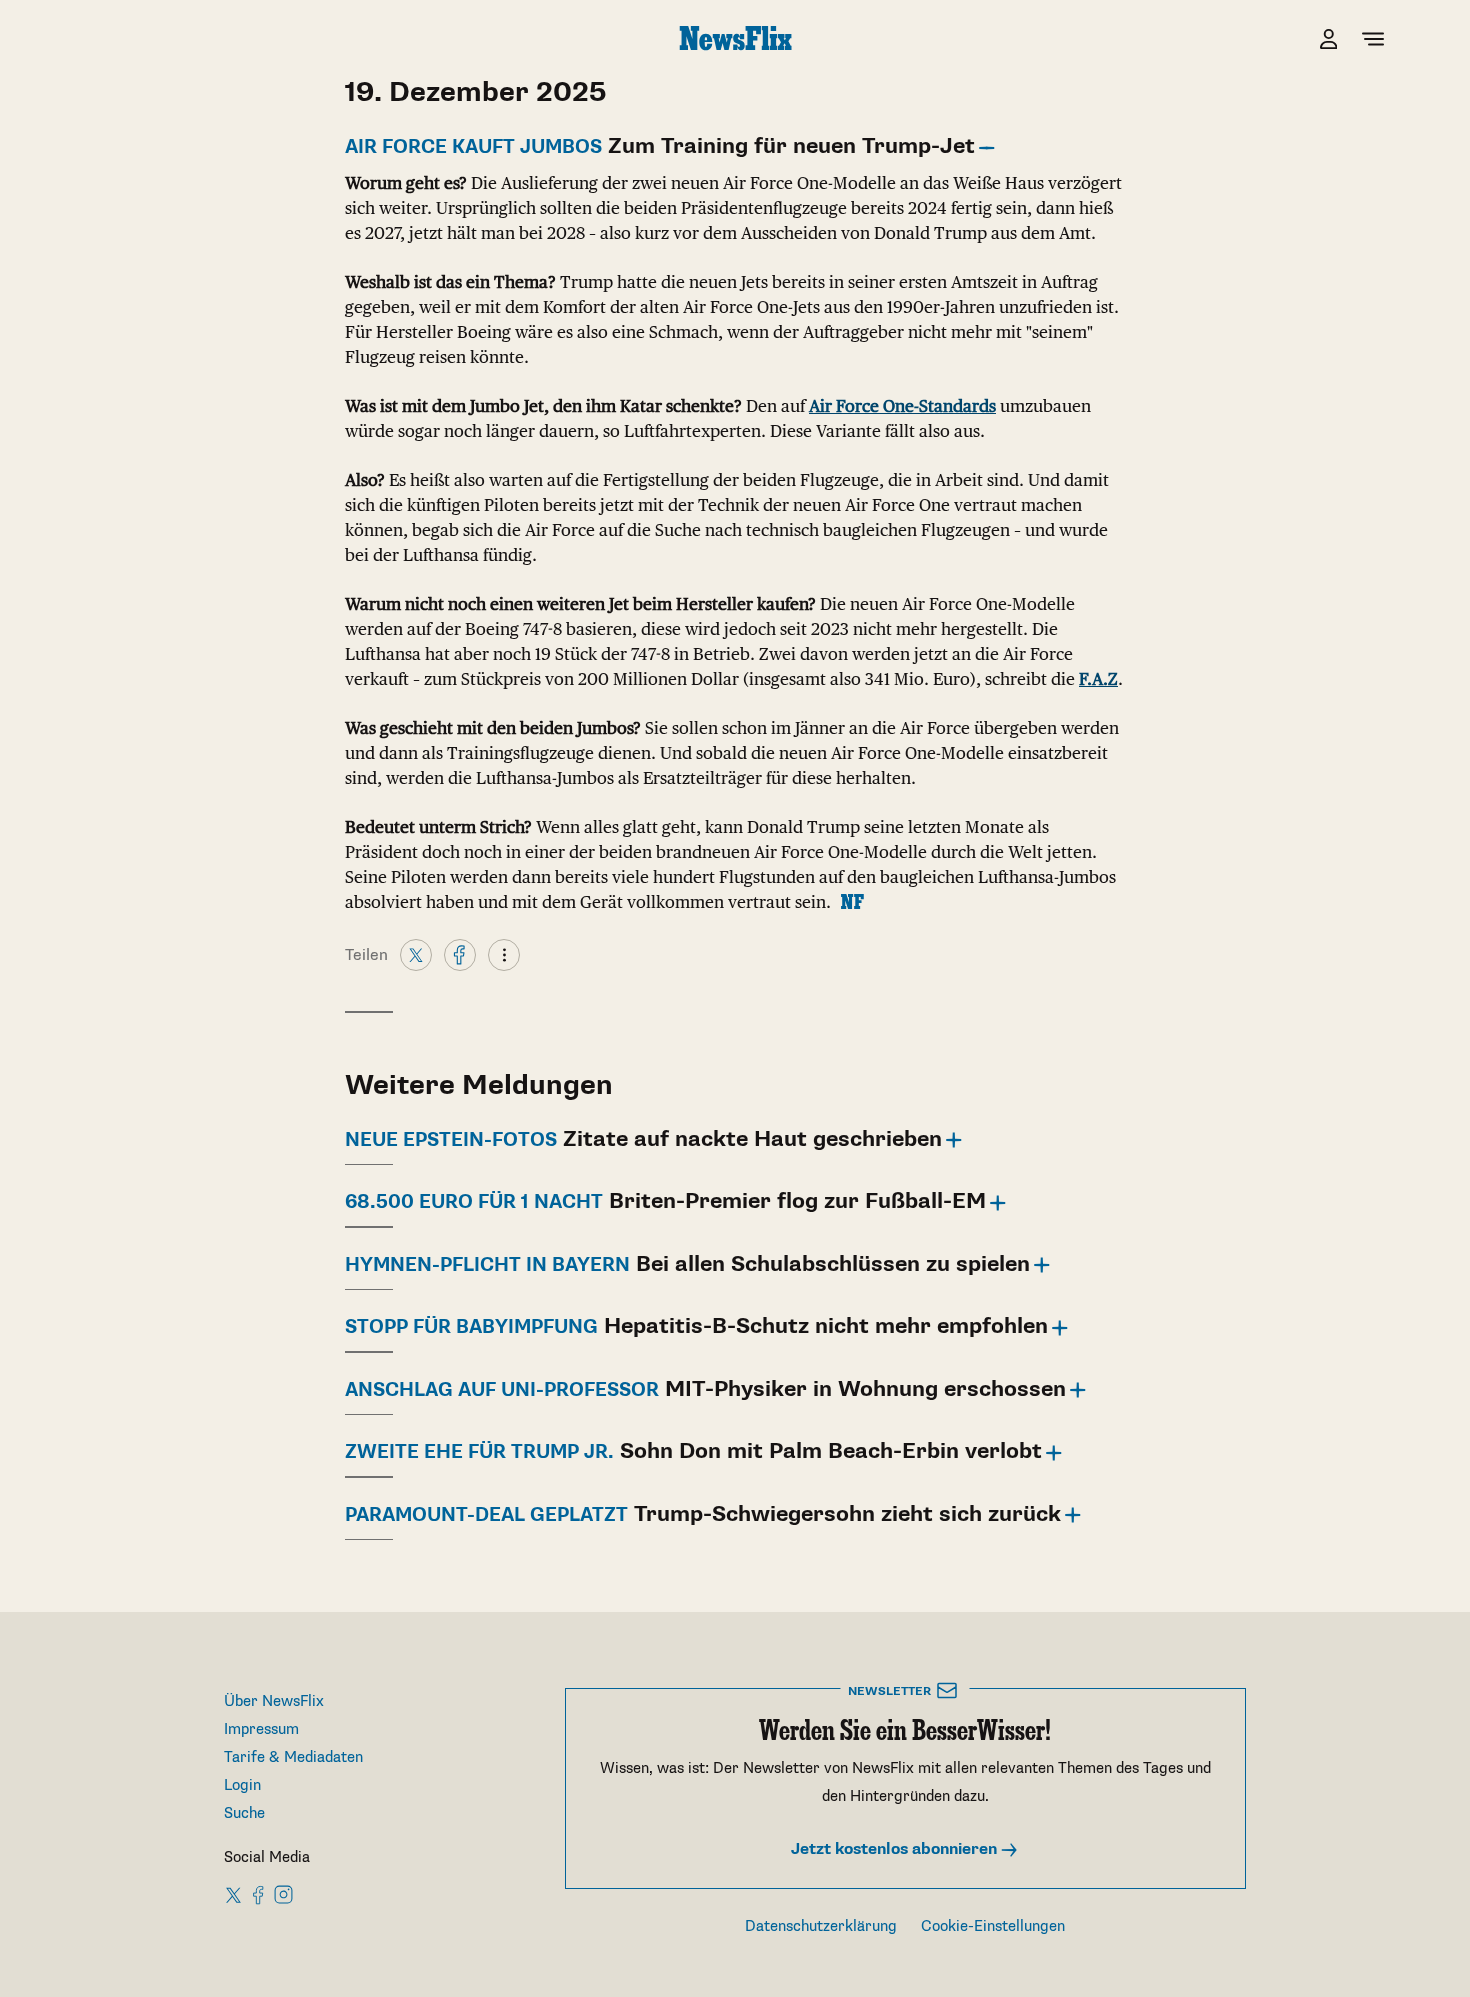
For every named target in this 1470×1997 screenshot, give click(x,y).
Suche (244, 1813)
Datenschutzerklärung (821, 1926)
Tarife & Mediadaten (293, 1757)
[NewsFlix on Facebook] (259, 1894)
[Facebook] (460, 954)
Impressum (261, 1729)
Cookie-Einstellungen (993, 1926)
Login (242, 1785)
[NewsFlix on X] (234, 1894)
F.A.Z (1098, 679)
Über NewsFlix (274, 1701)
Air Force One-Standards (902, 406)
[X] (416, 954)
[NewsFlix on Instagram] (283, 1894)
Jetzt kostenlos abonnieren (896, 1849)
